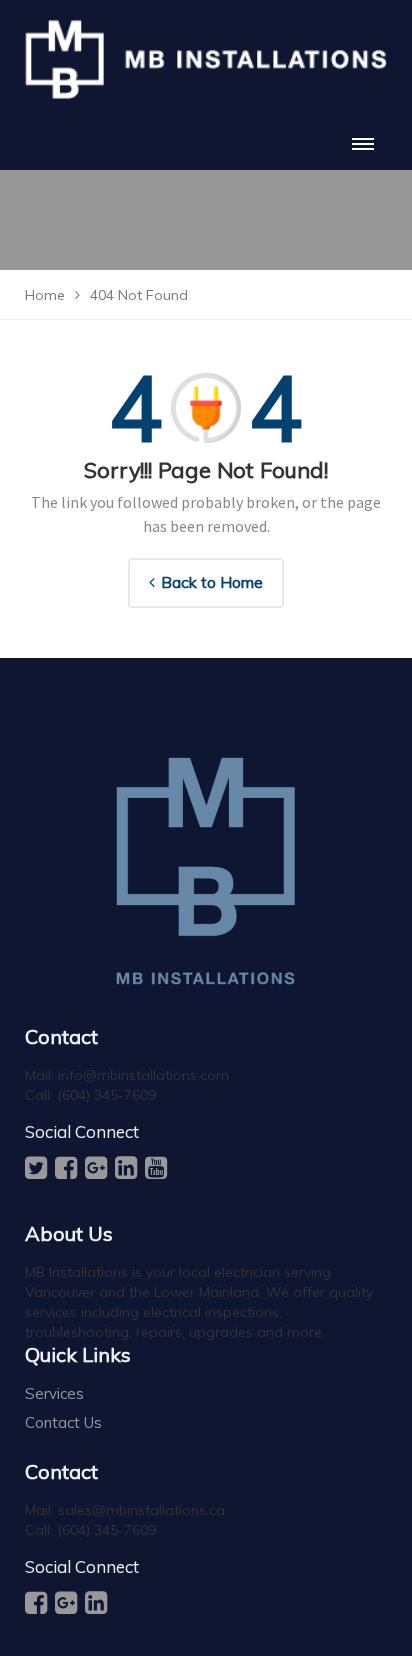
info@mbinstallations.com (143, 1075)
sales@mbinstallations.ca (141, 1510)
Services (54, 1393)
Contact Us (63, 1422)
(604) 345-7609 (106, 1095)
